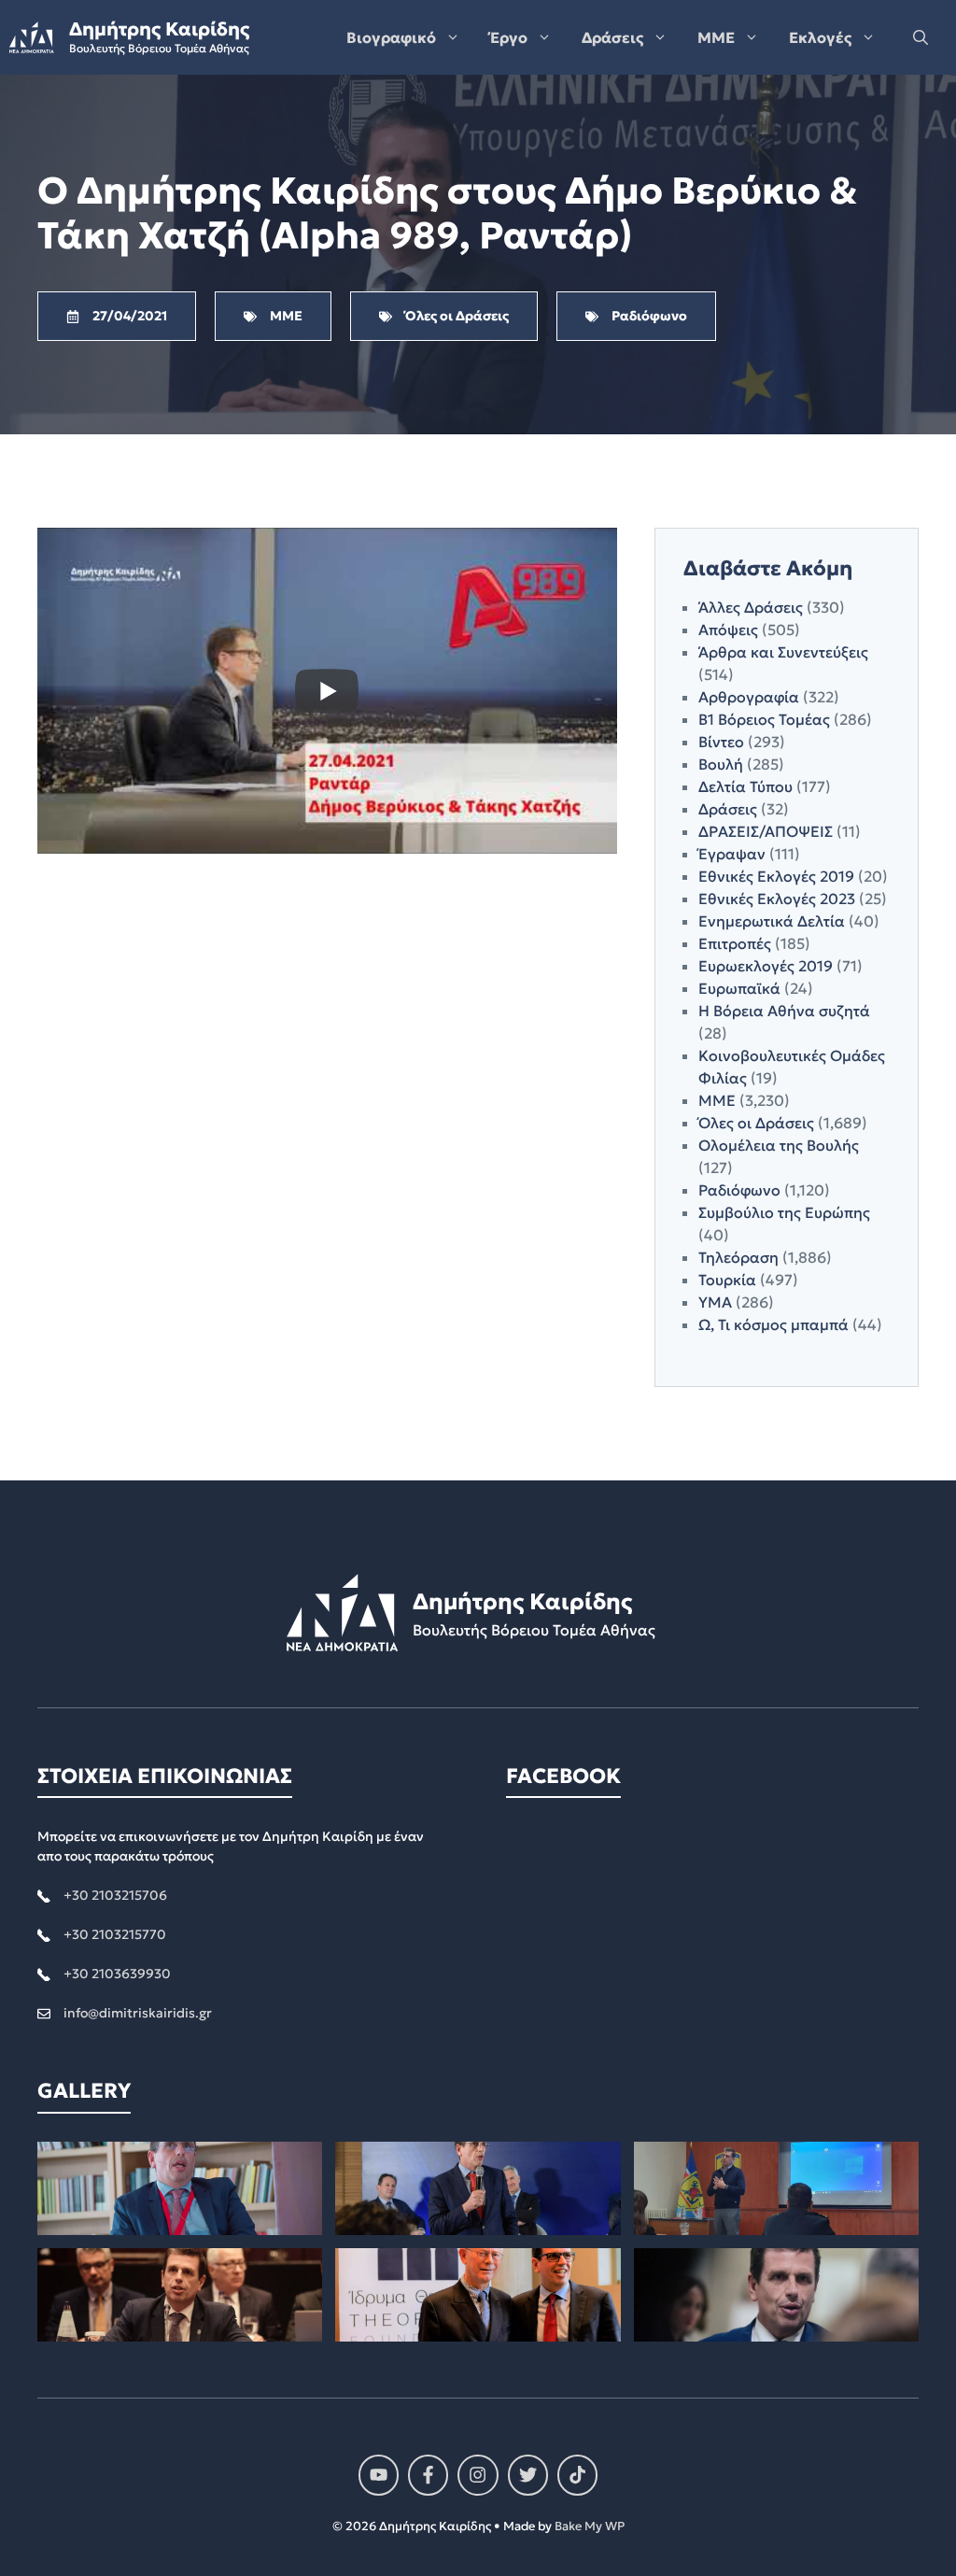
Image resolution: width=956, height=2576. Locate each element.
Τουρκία (727, 1280)
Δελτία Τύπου (745, 786)
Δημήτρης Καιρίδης (159, 29)
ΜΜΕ (716, 37)
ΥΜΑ (715, 1302)
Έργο (509, 37)
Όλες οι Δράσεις (756, 1123)
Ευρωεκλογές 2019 (766, 966)
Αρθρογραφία (749, 697)
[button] (921, 37)
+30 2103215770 (115, 1934)
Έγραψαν (732, 854)
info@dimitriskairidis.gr (138, 2013)
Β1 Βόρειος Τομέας (764, 719)
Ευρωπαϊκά (739, 988)
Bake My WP (590, 2526)
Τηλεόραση (738, 1257)
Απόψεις (728, 630)
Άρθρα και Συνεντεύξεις (783, 652)
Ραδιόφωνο (739, 1190)
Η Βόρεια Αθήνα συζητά (784, 1011)
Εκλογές (820, 37)
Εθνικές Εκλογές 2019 (776, 876)
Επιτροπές (735, 943)
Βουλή (721, 764)
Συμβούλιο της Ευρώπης (784, 1212)
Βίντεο (721, 742)
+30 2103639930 (117, 1974)
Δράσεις (612, 37)
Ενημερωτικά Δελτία (772, 921)
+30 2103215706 (115, 1895)
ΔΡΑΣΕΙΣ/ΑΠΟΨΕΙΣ (766, 831)
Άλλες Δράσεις (751, 607)
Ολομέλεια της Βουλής (779, 1145)
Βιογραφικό (391, 37)
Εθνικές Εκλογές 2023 (777, 899)
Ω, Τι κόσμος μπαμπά (773, 1324)
